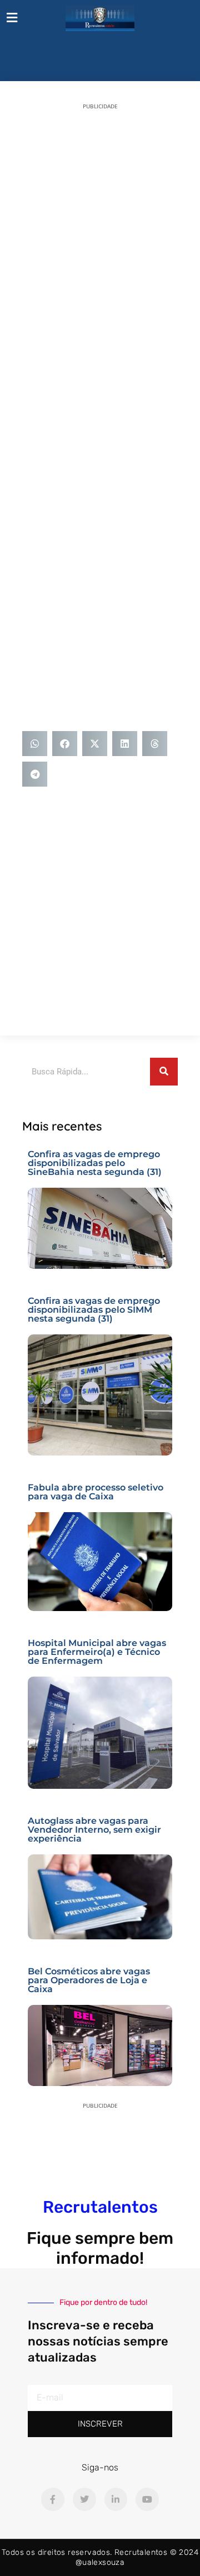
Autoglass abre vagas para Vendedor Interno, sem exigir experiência (94, 1830)
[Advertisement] (100, 220)
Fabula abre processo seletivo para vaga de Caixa (96, 1492)
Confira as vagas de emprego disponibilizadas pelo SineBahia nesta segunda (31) (95, 1163)
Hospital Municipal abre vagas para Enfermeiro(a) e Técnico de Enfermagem (97, 1652)
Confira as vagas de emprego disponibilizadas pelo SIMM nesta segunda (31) (94, 1310)
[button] (35, 744)
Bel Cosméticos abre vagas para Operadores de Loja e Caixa (89, 1980)
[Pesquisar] (164, 1072)
